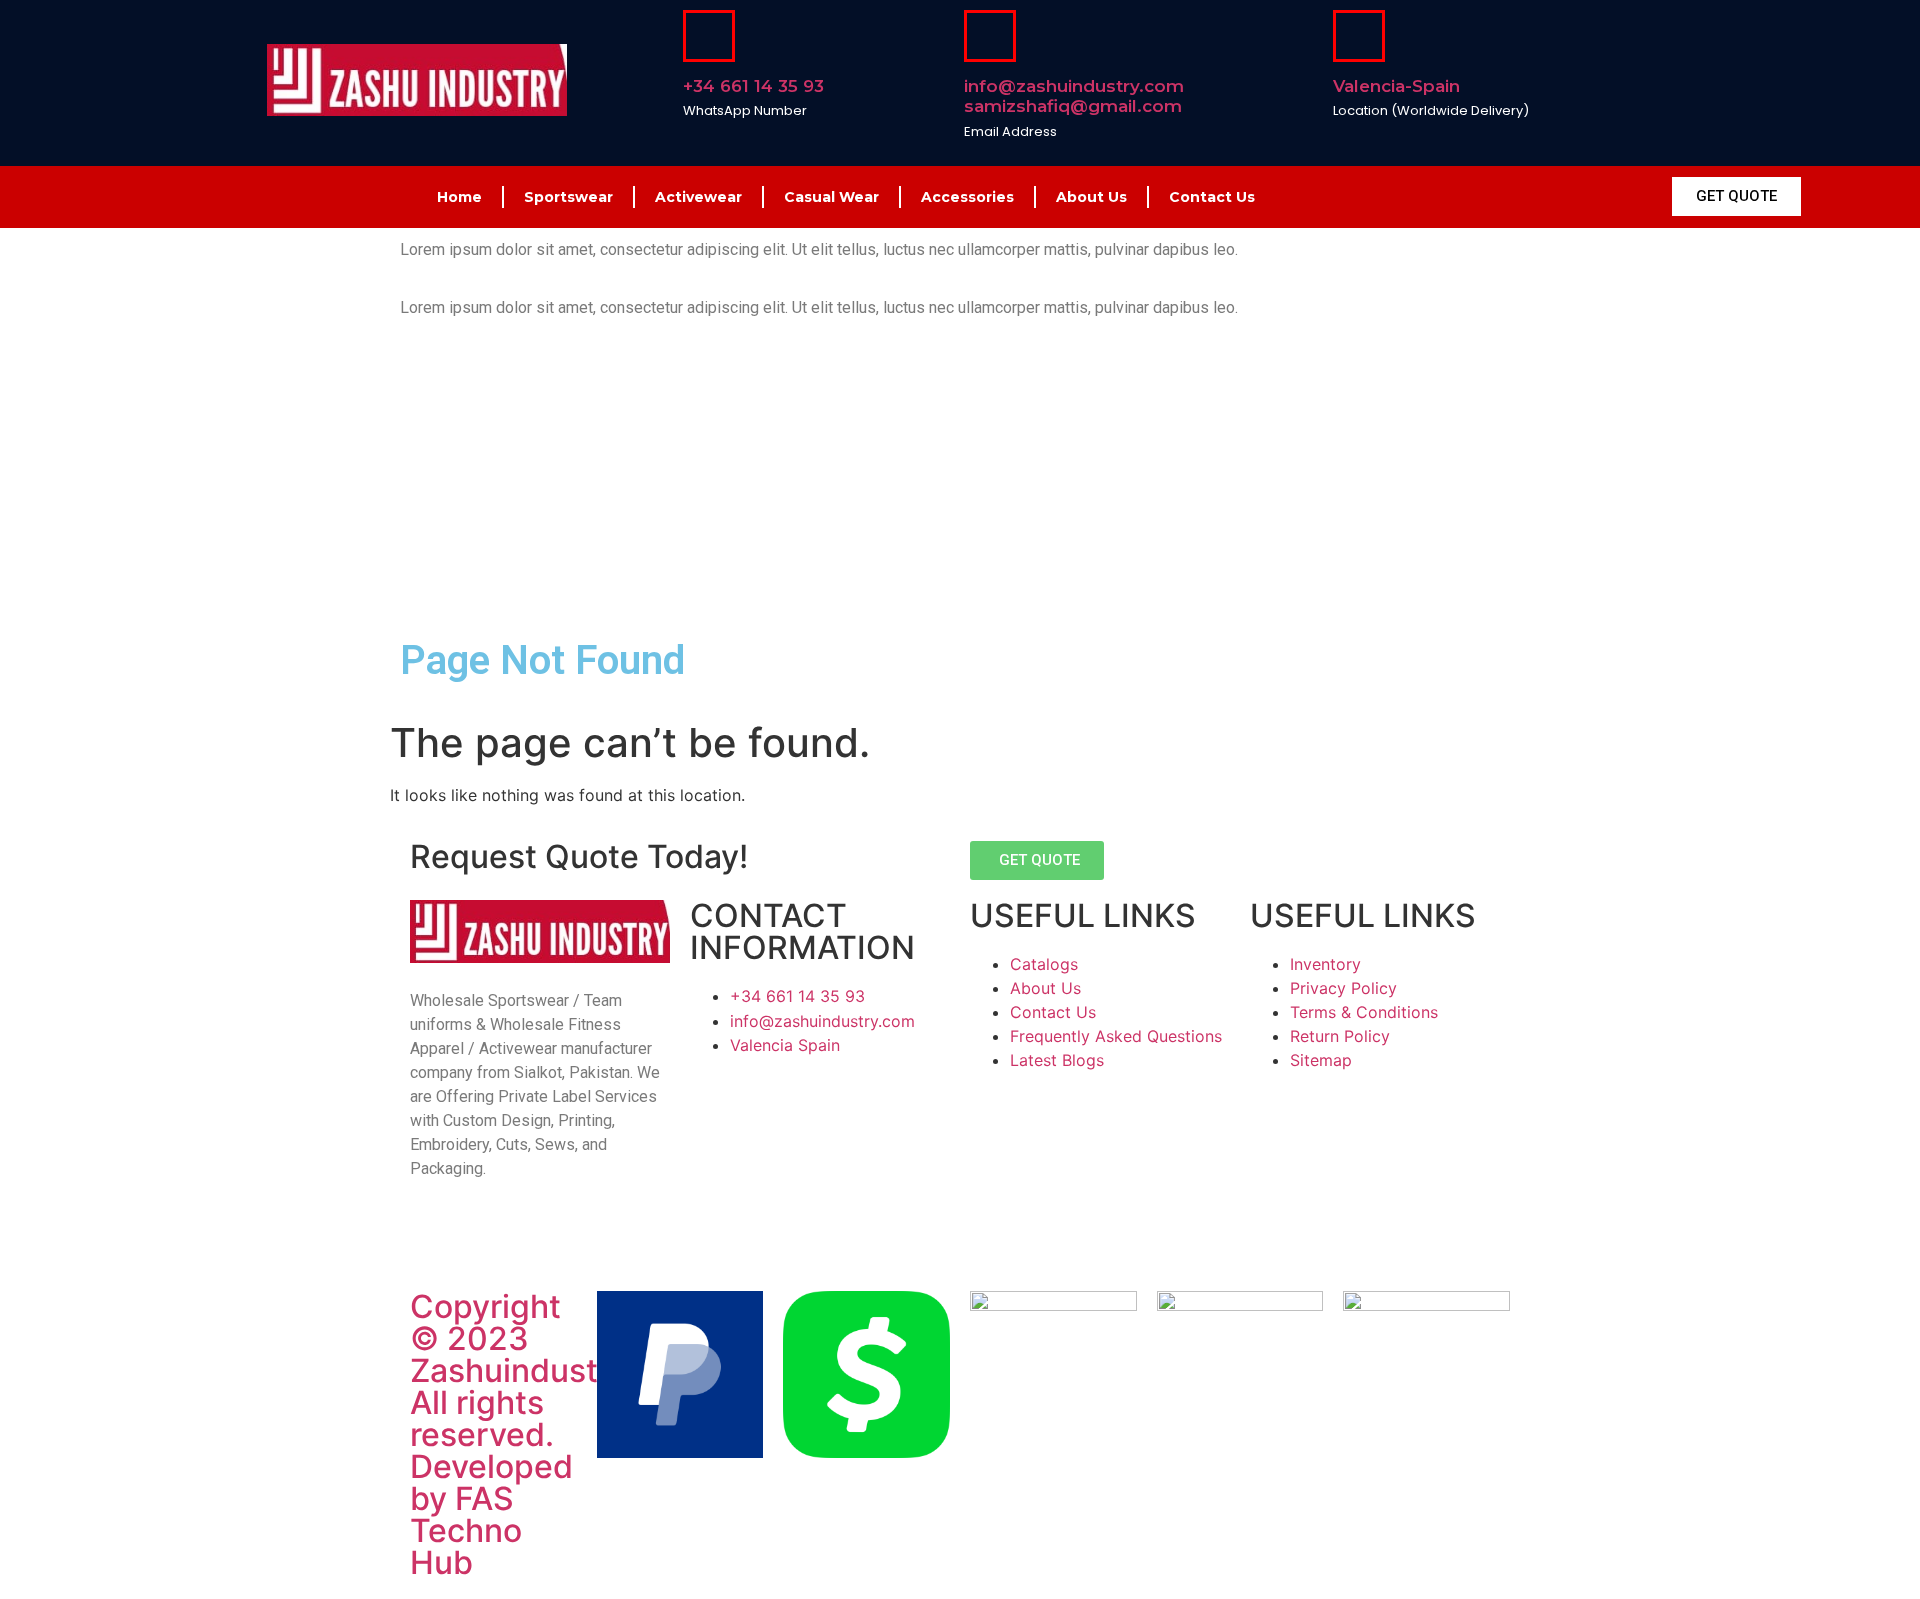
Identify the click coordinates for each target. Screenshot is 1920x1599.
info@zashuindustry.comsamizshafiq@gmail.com (1074, 96)
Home (459, 197)
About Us (1091, 197)
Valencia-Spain (1396, 86)
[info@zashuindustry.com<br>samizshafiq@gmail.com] (990, 36)
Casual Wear (831, 197)
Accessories (967, 197)
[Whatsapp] (565, 1240)
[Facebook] (435, 1240)
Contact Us (1212, 197)
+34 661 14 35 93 (753, 86)
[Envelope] (522, 1240)
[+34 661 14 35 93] (709, 36)
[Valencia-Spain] (1359, 36)
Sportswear (568, 197)
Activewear (698, 197)
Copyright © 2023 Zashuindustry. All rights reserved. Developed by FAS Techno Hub (523, 1434)
